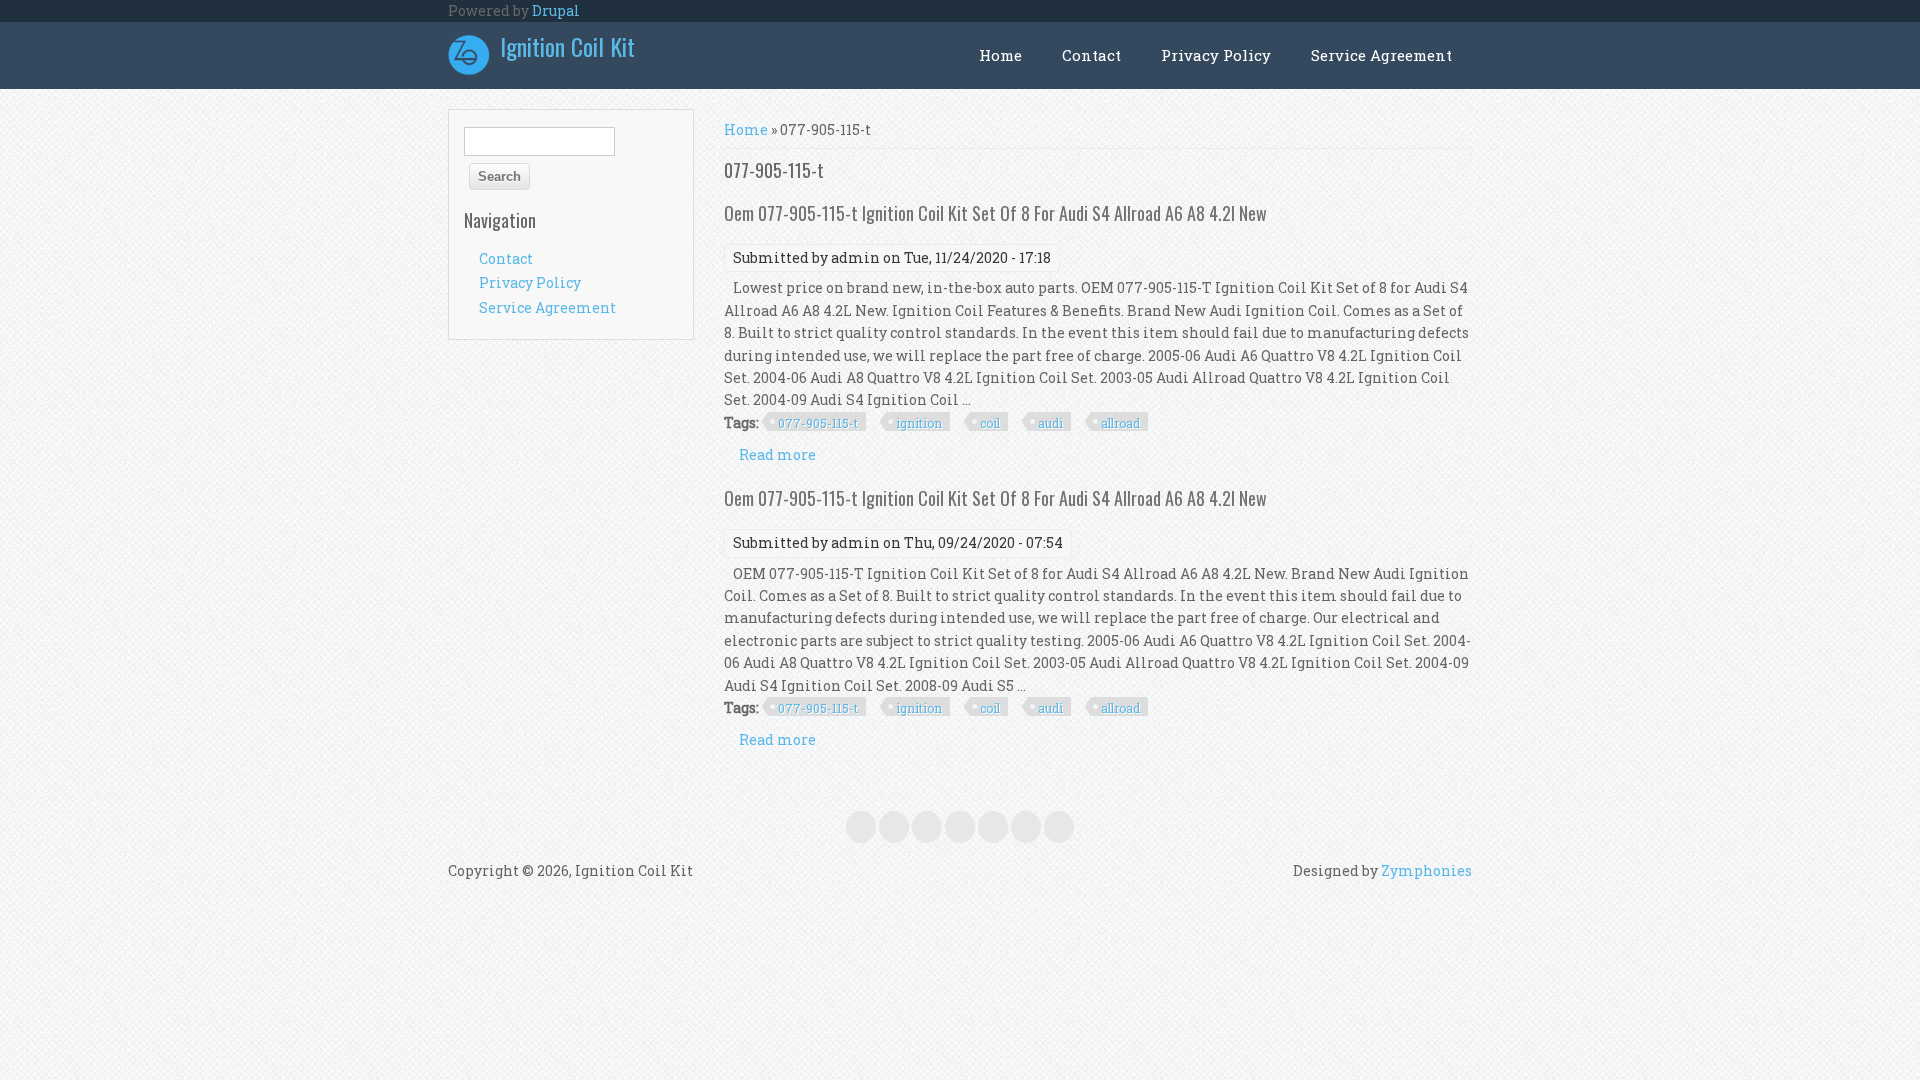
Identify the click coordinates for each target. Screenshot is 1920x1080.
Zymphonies (1426, 870)
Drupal (556, 10)
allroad (1120, 423)
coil (990, 423)
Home (1000, 55)
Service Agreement (1381, 55)
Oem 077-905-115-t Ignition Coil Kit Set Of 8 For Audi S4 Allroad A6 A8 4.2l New (995, 213)
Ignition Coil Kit (567, 46)
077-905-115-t (818, 423)
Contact (1091, 55)
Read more (777, 454)
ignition (919, 423)
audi (1050, 423)
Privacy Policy (1216, 55)
